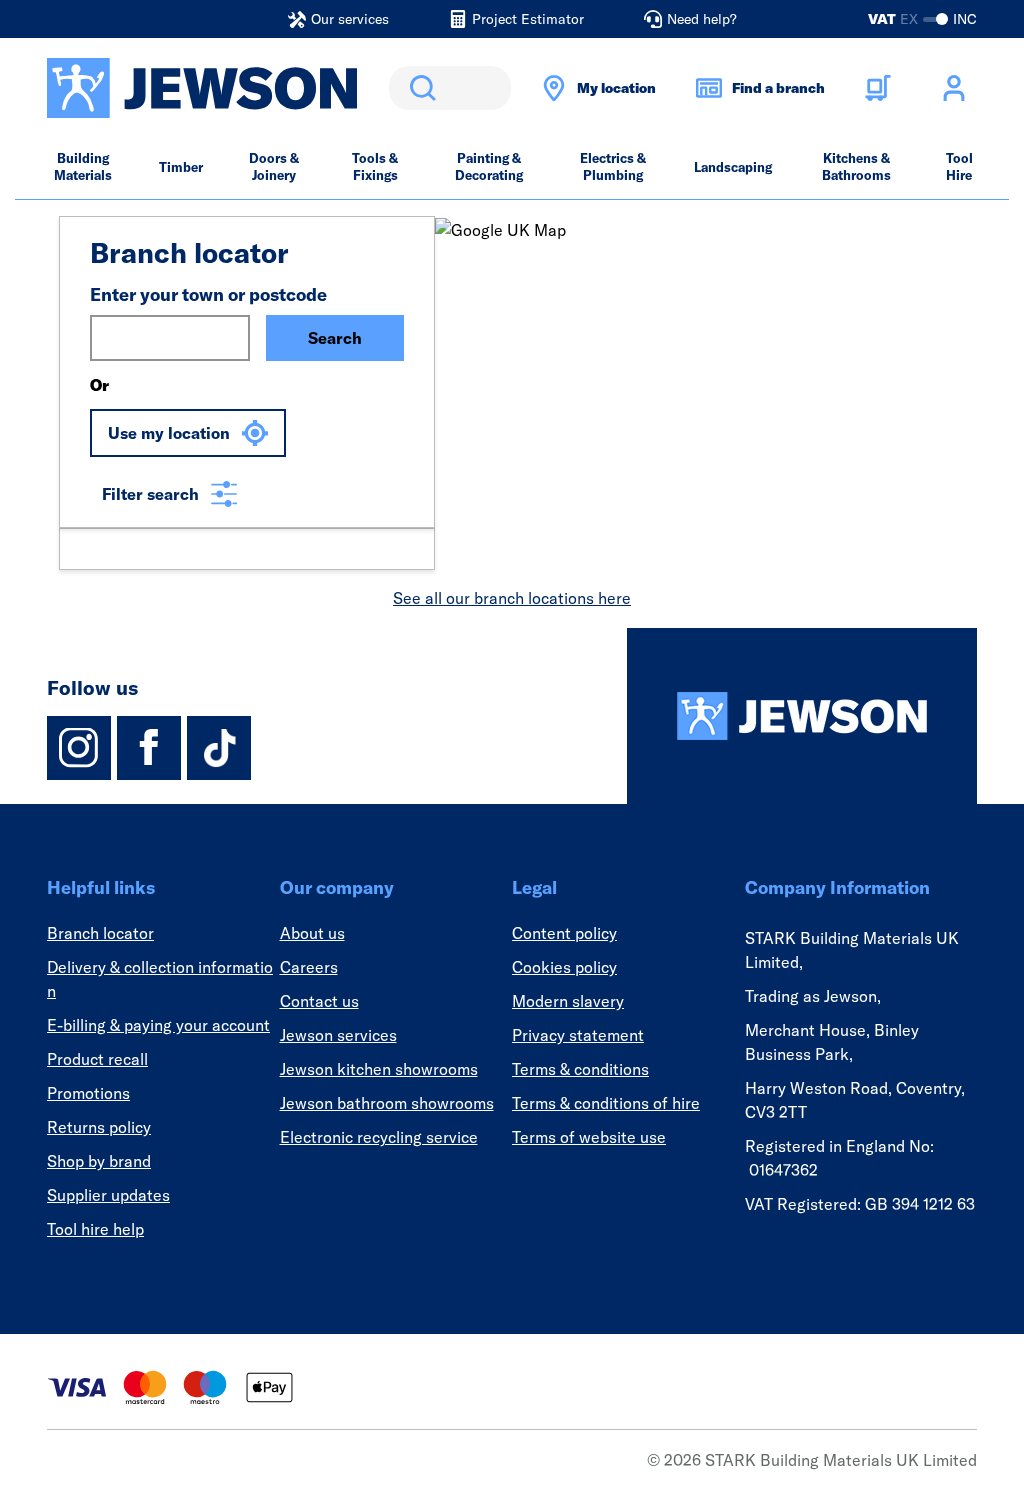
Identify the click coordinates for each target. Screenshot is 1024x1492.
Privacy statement (578, 1035)
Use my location (169, 433)
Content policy (564, 933)
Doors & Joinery (274, 166)
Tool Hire (959, 166)
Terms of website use (589, 1137)
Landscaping (733, 167)
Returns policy (99, 1127)
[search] (450, 88)
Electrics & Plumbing (613, 166)
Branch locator (100, 933)
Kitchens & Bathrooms (856, 166)
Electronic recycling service (379, 1137)
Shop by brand (99, 1161)
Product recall (97, 1059)
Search (419, 88)
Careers (309, 967)
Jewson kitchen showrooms (379, 1069)
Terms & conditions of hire (606, 1103)
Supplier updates (108, 1195)
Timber (181, 167)
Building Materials (83, 166)
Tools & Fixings (375, 166)
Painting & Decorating (489, 166)
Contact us (319, 1001)
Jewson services (338, 1035)
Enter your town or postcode (208, 294)
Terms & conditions (580, 1069)
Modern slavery (568, 1001)
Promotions (88, 1093)
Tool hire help (95, 1229)
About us (312, 933)
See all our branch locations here (512, 598)
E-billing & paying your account (158, 1025)
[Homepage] (802, 716)
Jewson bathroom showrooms (387, 1103)
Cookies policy (564, 967)
